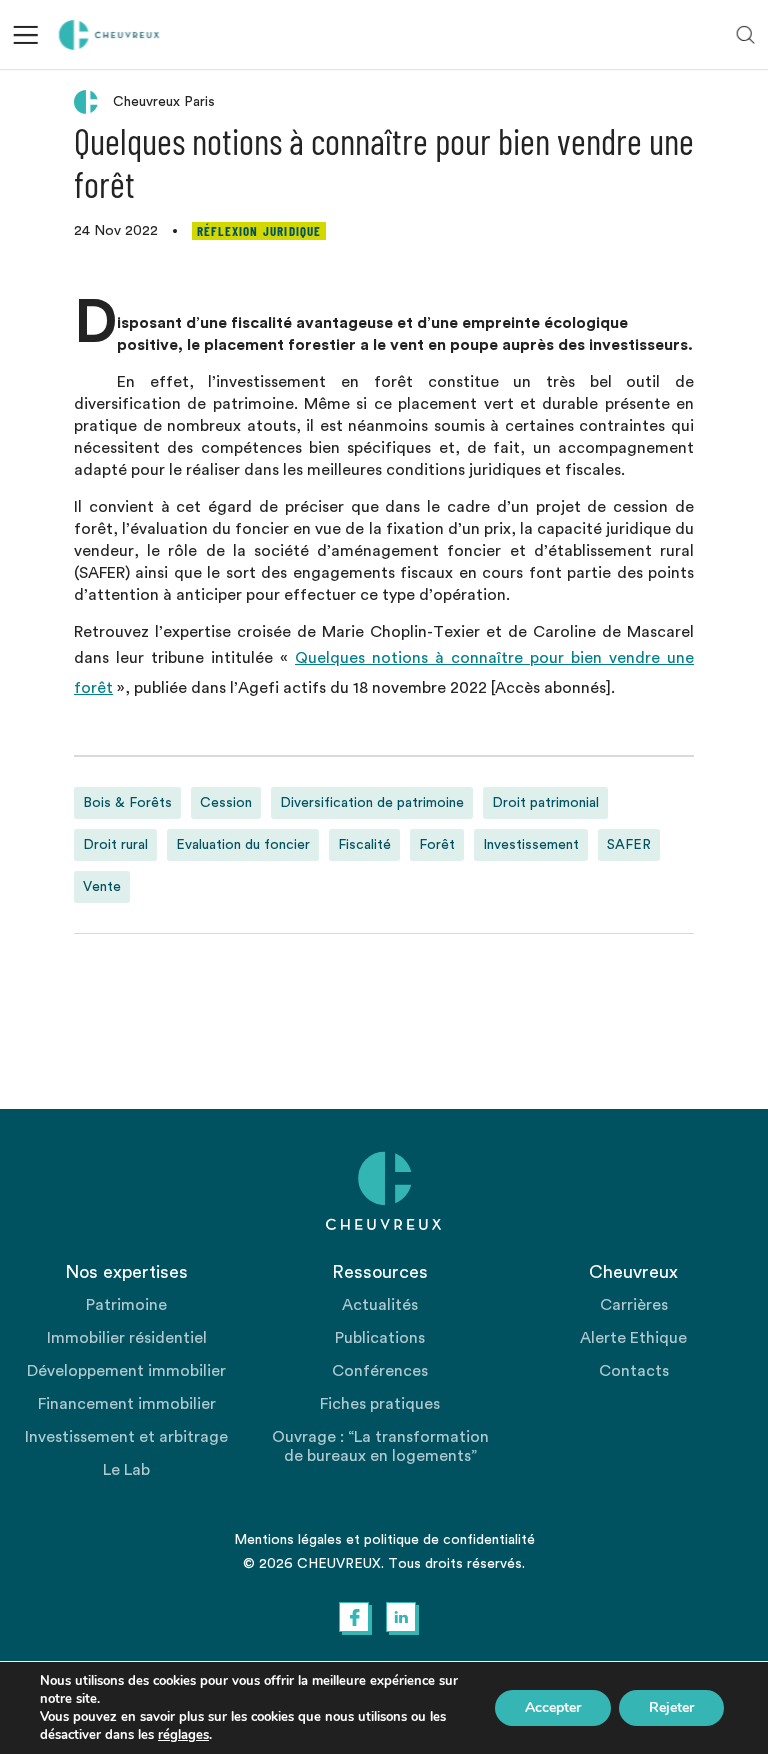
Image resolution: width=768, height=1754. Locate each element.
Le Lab (126, 1470)
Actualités (380, 1305)
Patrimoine (126, 1305)
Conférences (380, 1371)
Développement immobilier (126, 1371)
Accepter (553, 1707)
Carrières (634, 1305)
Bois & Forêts (127, 803)
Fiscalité (364, 845)
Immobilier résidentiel (127, 1338)
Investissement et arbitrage (126, 1437)
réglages (183, 1735)
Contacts (634, 1371)
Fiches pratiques (380, 1404)
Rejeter (671, 1707)
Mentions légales (288, 1540)
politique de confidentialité (449, 1540)
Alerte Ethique (633, 1338)
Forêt (437, 845)
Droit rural (115, 845)
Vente (102, 887)
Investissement (531, 845)
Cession (226, 803)
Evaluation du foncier (243, 845)
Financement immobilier (127, 1404)
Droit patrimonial (545, 803)
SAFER (629, 845)
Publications (380, 1338)
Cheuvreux (109, 35)
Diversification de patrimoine (372, 803)
